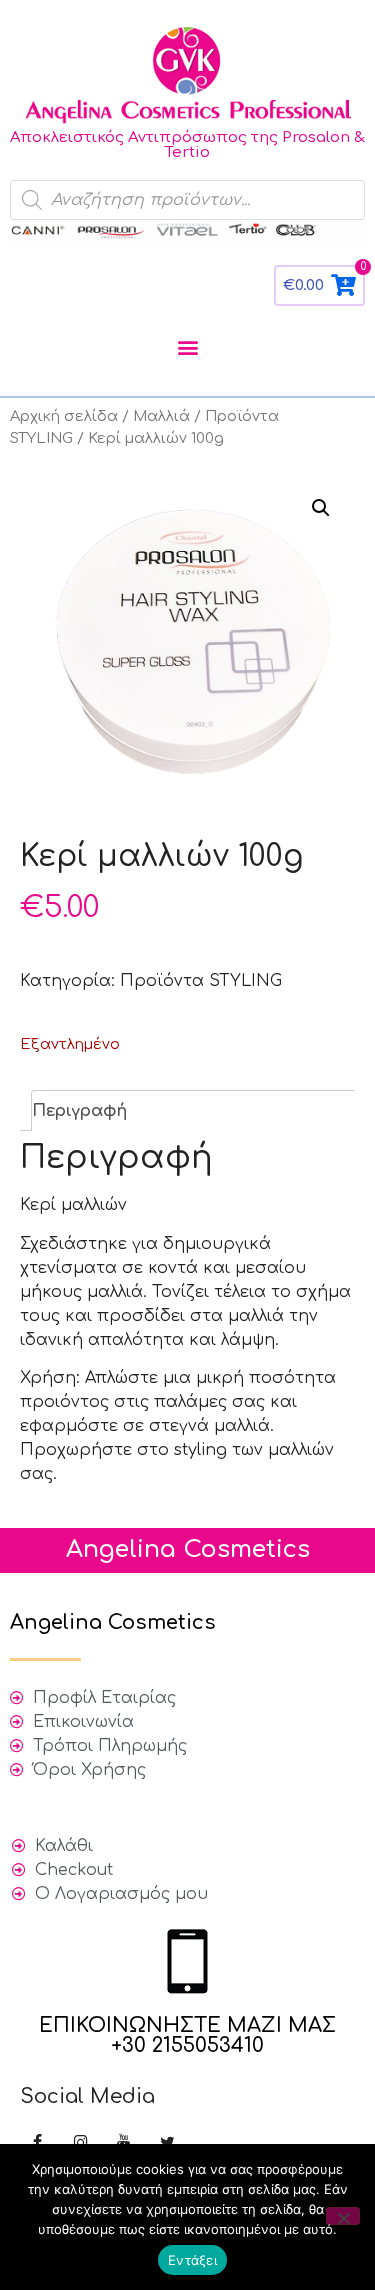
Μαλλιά (161, 416)
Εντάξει (192, 2260)
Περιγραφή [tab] (79, 1111)
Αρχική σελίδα (64, 416)
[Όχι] (343, 2216)
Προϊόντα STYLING (201, 981)
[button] (187, 347)
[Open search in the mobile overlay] (187, 200)
